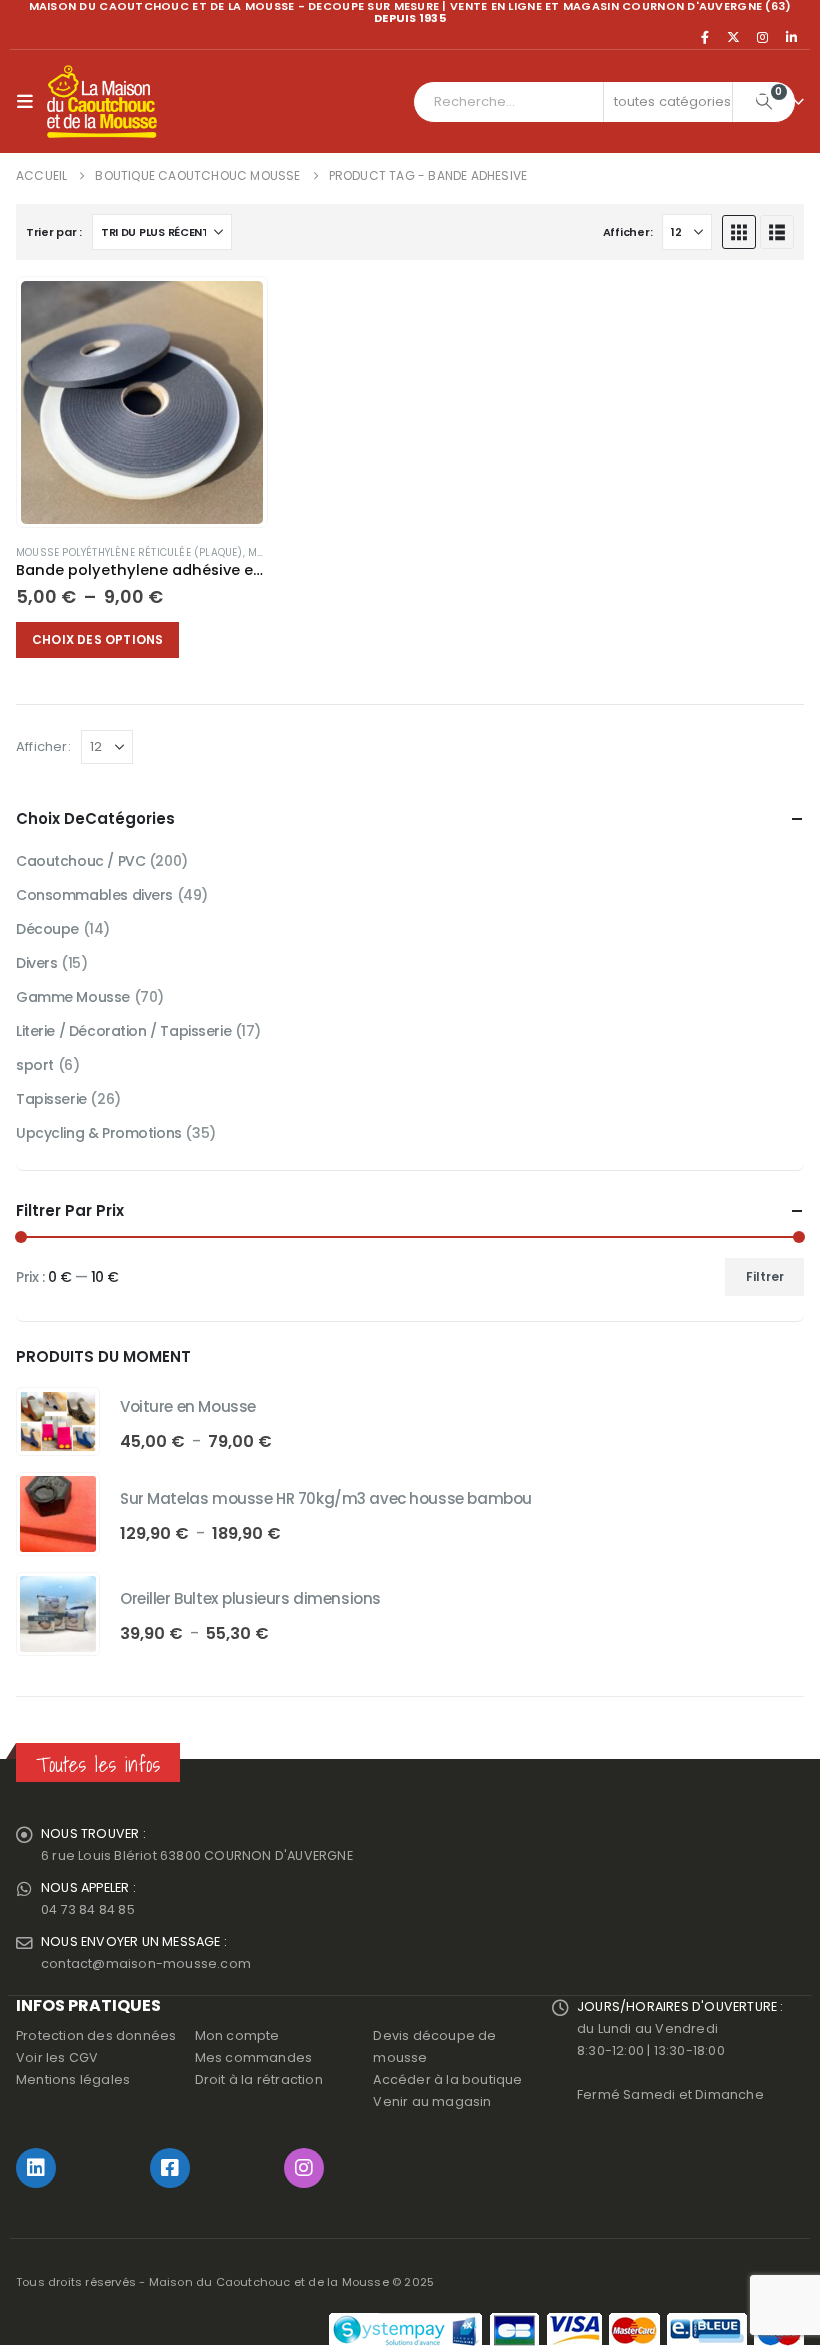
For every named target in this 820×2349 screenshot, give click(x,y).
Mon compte (237, 2035)
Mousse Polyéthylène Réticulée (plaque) (129, 552)
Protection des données (96, 2035)
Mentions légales (73, 2079)
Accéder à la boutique (447, 2079)
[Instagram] (763, 37)
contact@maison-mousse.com (146, 1963)
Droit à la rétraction (259, 2079)
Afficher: (628, 232)
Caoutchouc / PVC (80, 861)
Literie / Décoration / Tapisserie (123, 1031)
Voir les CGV (57, 2057)
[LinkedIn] (791, 37)
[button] (29, 102)
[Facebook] (705, 37)
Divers (36, 963)
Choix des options (97, 639)
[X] (734, 37)
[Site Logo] (102, 102)
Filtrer (765, 1276)
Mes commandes (254, 2057)
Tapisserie (51, 1099)
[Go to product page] (142, 402)
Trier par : (54, 232)
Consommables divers (94, 895)
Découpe (47, 929)
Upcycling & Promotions (99, 1133)
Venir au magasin (432, 2101)
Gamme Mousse (73, 997)
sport (35, 1065)
